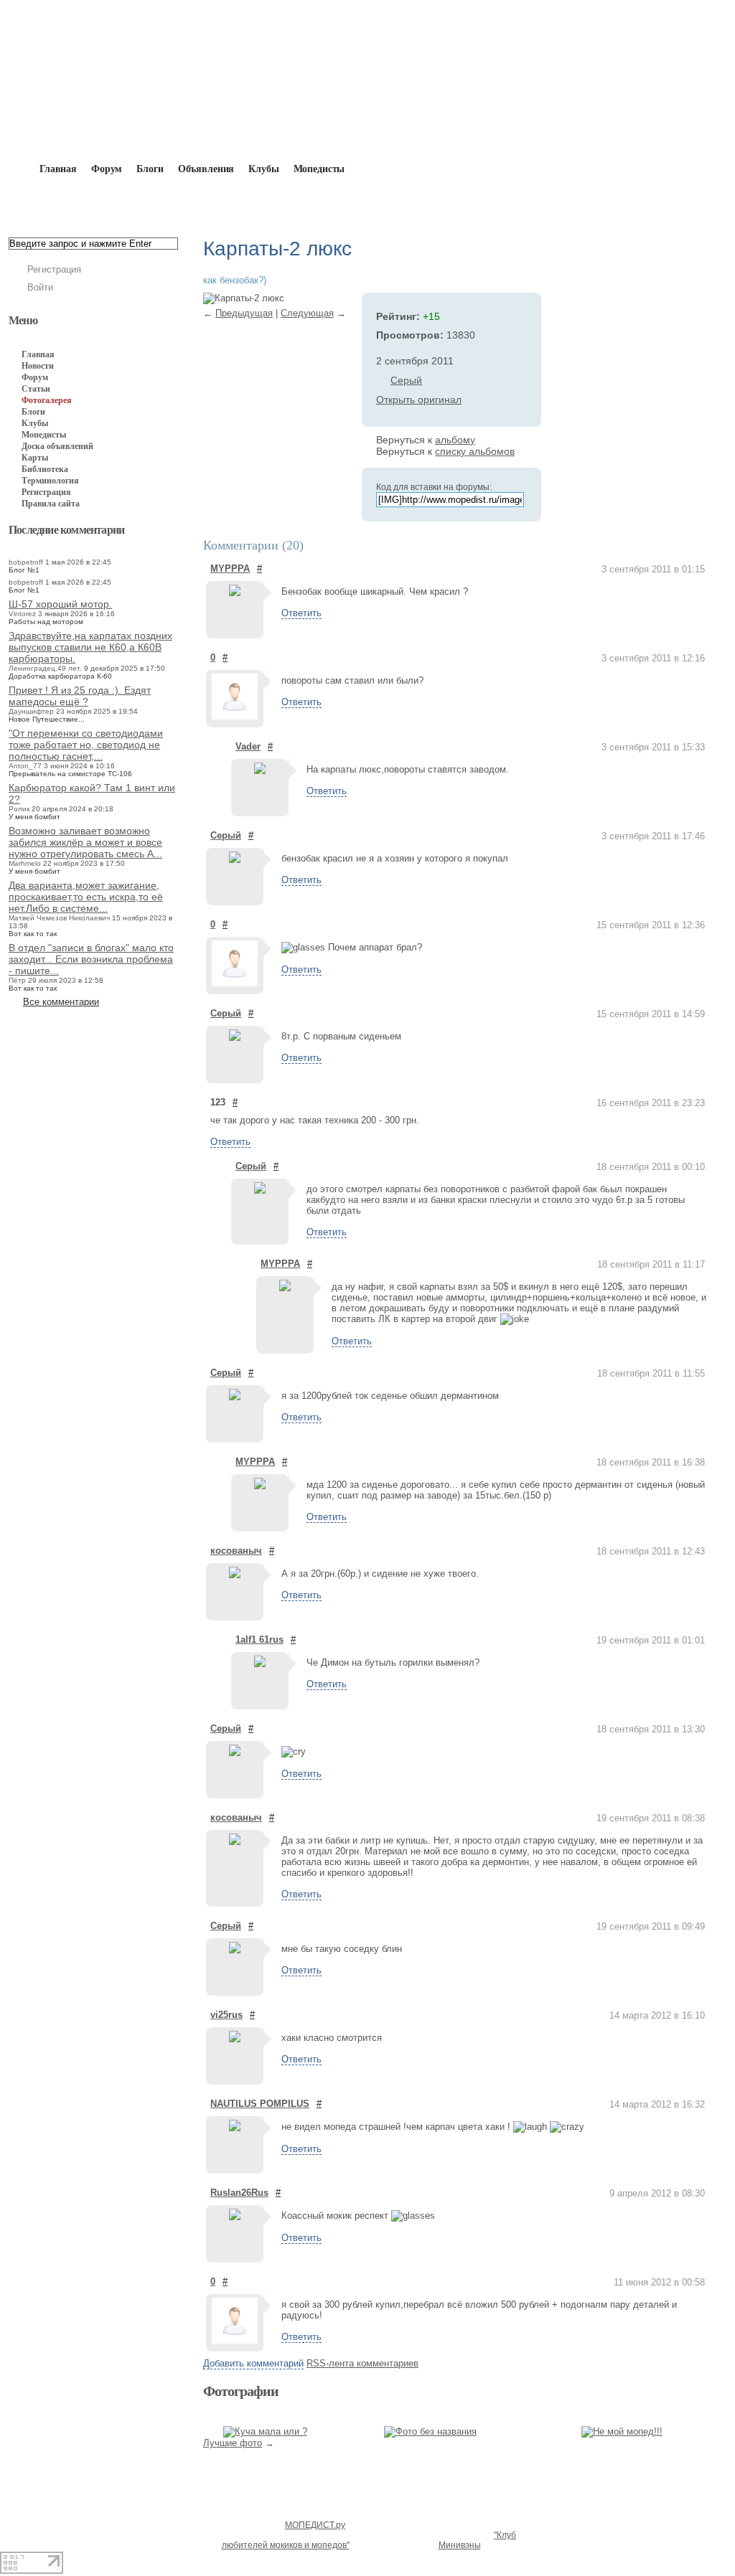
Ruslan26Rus (239, 2193)
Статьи (36, 389)
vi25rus (226, 2015)
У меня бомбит (34, 817)
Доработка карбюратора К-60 (60, 676)
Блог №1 (24, 570)
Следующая (307, 313)
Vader (248, 746)
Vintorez (22, 614)
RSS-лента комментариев (362, 2363)
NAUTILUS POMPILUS (260, 2104)
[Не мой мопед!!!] (622, 2431)
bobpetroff (26, 562)
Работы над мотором (46, 622)
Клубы (263, 169)
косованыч (236, 1551)
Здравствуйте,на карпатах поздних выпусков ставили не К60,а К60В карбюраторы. (90, 647)
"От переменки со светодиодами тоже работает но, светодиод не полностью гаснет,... (86, 745)
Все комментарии (61, 1002)
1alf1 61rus (259, 1640)
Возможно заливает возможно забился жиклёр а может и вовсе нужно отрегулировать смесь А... (85, 842)
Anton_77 (25, 766)
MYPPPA (230, 568)
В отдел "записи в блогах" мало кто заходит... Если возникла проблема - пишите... (91, 959)
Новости (38, 366)
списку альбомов (475, 451)
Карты (35, 458)
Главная (91, 202)
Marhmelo (25, 863)
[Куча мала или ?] (265, 2431)
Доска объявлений (57, 446)
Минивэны (460, 2545)
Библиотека (45, 469)
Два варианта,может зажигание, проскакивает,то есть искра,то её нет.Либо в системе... (86, 897)
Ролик (19, 809)
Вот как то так (33, 934)
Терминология (50, 481)
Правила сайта (51, 504)
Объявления (206, 169)
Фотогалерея (160, 202)
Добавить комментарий (253, 2363)
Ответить (301, 613)
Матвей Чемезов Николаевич (59, 918)
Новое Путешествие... (47, 719)
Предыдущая (244, 313)
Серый (406, 380)
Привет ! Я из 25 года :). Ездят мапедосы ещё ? (80, 696)
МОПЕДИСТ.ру (315, 2525)
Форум (107, 169)
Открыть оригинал (419, 400)
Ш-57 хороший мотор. (60, 604)
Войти (40, 287)
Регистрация (54, 269)
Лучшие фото (233, 2443)
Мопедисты (319, 169)
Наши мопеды (245, 202)
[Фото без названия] (430, 2431)
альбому (455, 440)
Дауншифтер (31, 711)
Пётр (17, 980)
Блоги (150, 169)
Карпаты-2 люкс (337, 202)
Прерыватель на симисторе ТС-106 (70, 774)
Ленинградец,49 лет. (45, 668)
